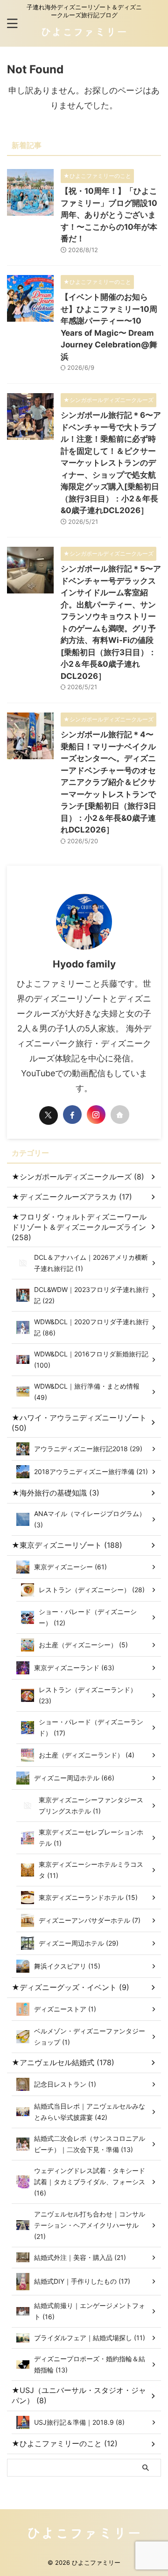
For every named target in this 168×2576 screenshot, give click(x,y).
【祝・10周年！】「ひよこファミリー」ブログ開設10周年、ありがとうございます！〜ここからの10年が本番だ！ (109, 215)
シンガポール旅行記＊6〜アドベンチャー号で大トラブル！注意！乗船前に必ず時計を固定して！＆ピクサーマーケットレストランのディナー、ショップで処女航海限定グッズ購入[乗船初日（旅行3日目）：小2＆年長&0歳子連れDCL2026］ (111, 463)
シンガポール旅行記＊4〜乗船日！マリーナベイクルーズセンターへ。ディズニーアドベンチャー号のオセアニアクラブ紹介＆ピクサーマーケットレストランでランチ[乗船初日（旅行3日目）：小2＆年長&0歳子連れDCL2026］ (108, 782)
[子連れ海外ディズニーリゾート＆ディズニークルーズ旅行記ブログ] (84, 36)
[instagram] (96, 1115)
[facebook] (72, 1115)
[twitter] (49, 1115)
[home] (120, 1115)
